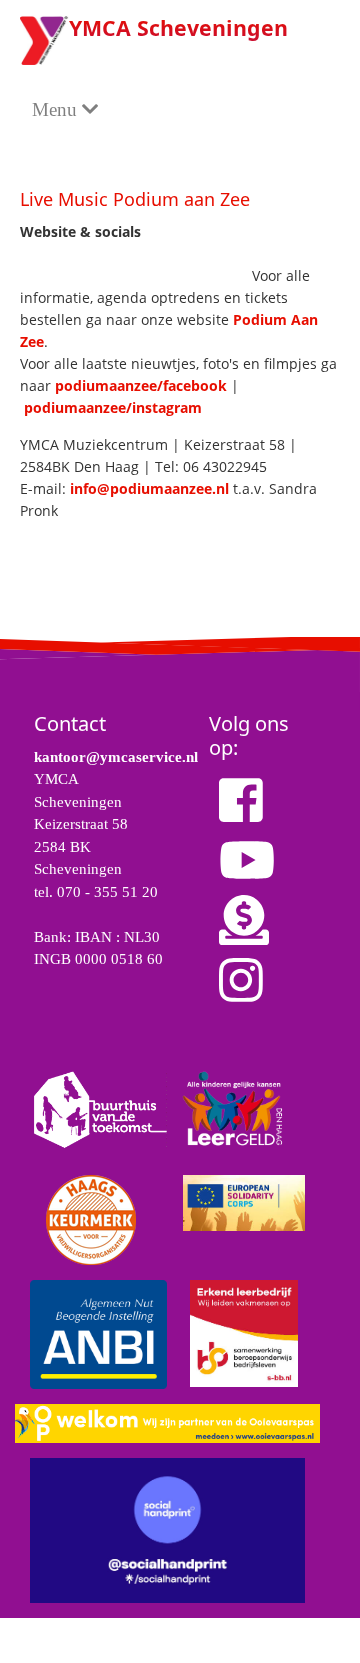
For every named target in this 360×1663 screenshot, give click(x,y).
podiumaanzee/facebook (141, 385)
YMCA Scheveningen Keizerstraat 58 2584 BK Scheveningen (81, 824)
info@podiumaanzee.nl (149, 488)
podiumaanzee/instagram (113, 407)
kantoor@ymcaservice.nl (116, 757)
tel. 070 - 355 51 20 (96, 892)
